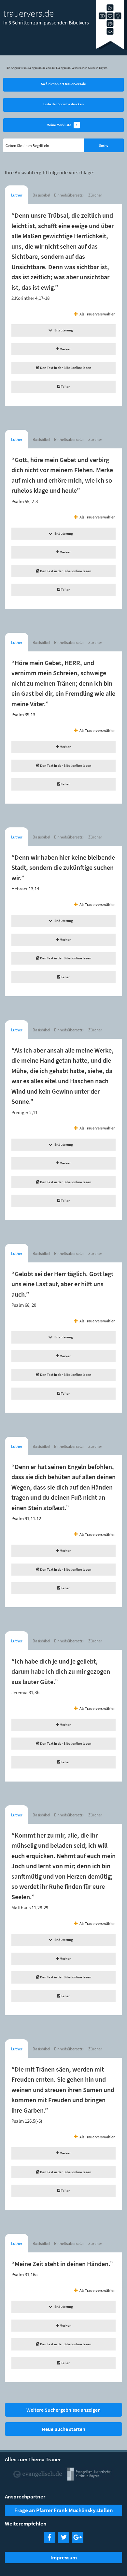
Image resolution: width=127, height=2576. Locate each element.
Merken (65, 349)
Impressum (64, 2557)
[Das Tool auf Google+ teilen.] (78, 2541)
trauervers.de (28, 13)
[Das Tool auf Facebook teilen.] (50, 2541)
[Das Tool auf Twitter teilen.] (64, 2541)
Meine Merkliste (62, 125)
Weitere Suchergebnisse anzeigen (63, 2410)
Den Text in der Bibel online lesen (65, 368)
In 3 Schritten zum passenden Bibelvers (46, 22)
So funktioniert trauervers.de (63, 84)
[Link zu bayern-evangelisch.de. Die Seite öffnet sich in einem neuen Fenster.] (89, 2478)
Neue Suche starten (63, 2429)
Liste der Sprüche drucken (63, 104)
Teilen (65, 386)
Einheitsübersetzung (69, 195)
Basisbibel (41, 195)
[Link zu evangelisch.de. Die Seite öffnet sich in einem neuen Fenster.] (38, 2478)
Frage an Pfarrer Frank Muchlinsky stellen (64, 2510)
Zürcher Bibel (95, 197)
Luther (17, 195)
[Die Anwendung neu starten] (112, 49)
